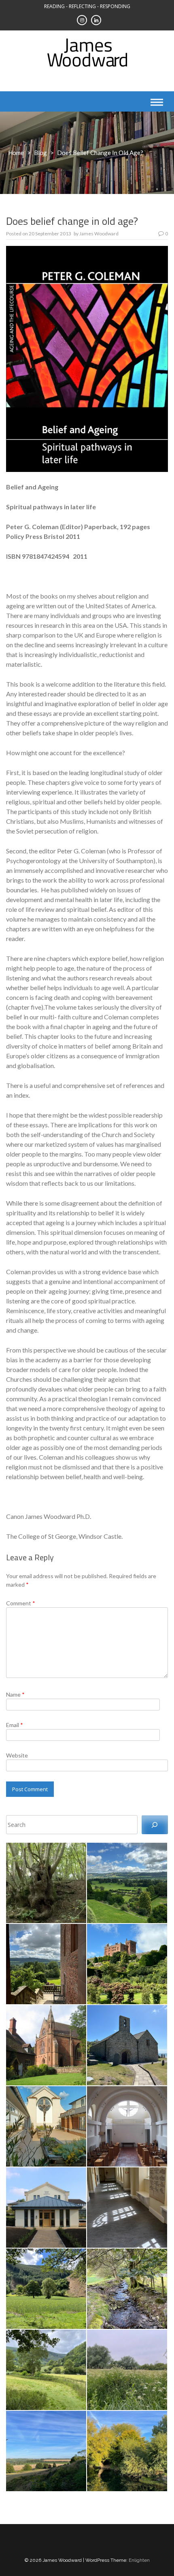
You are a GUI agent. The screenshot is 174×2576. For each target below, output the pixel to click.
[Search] (155, 1825)
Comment (21, 1603)
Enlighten (139, 2560)
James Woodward (99, 234)
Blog (40, 153)
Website (17, 1755)
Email (15, 1725)
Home (16, 153)
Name (15, 1694)
